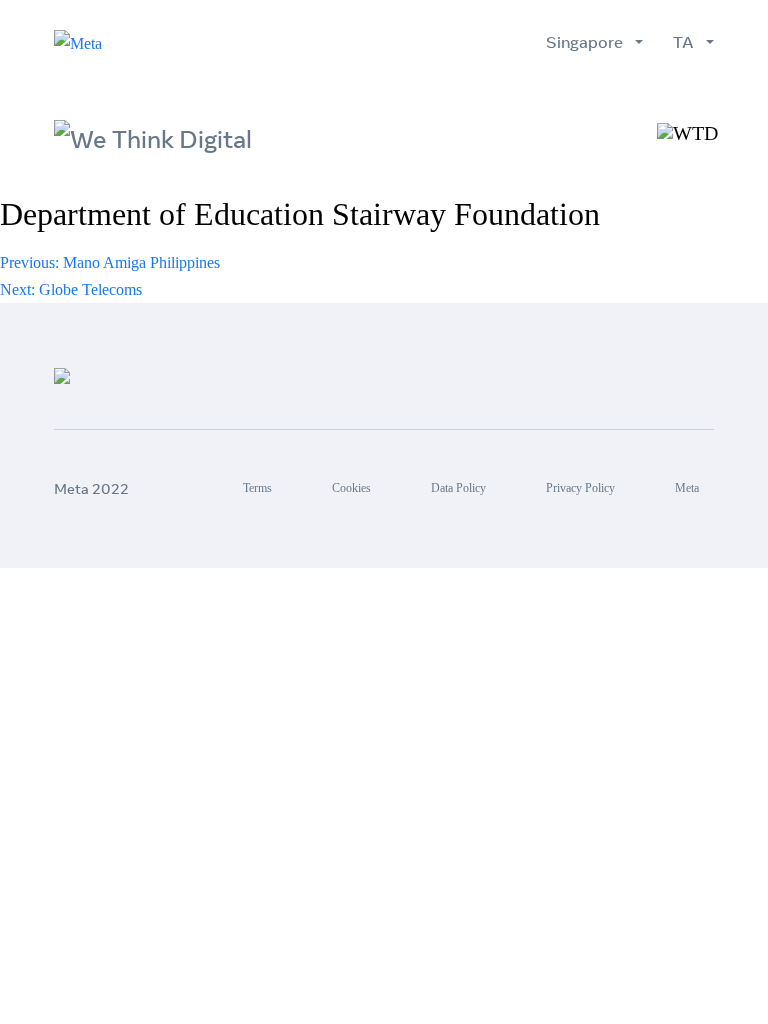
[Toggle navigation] (687, 133)
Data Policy (458, 488)
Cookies (351, 488)
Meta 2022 (91, 489)
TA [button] (687, 42)
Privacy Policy (580, 488)
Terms (257, 488)
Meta (687, 488)
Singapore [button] (588, 42)
